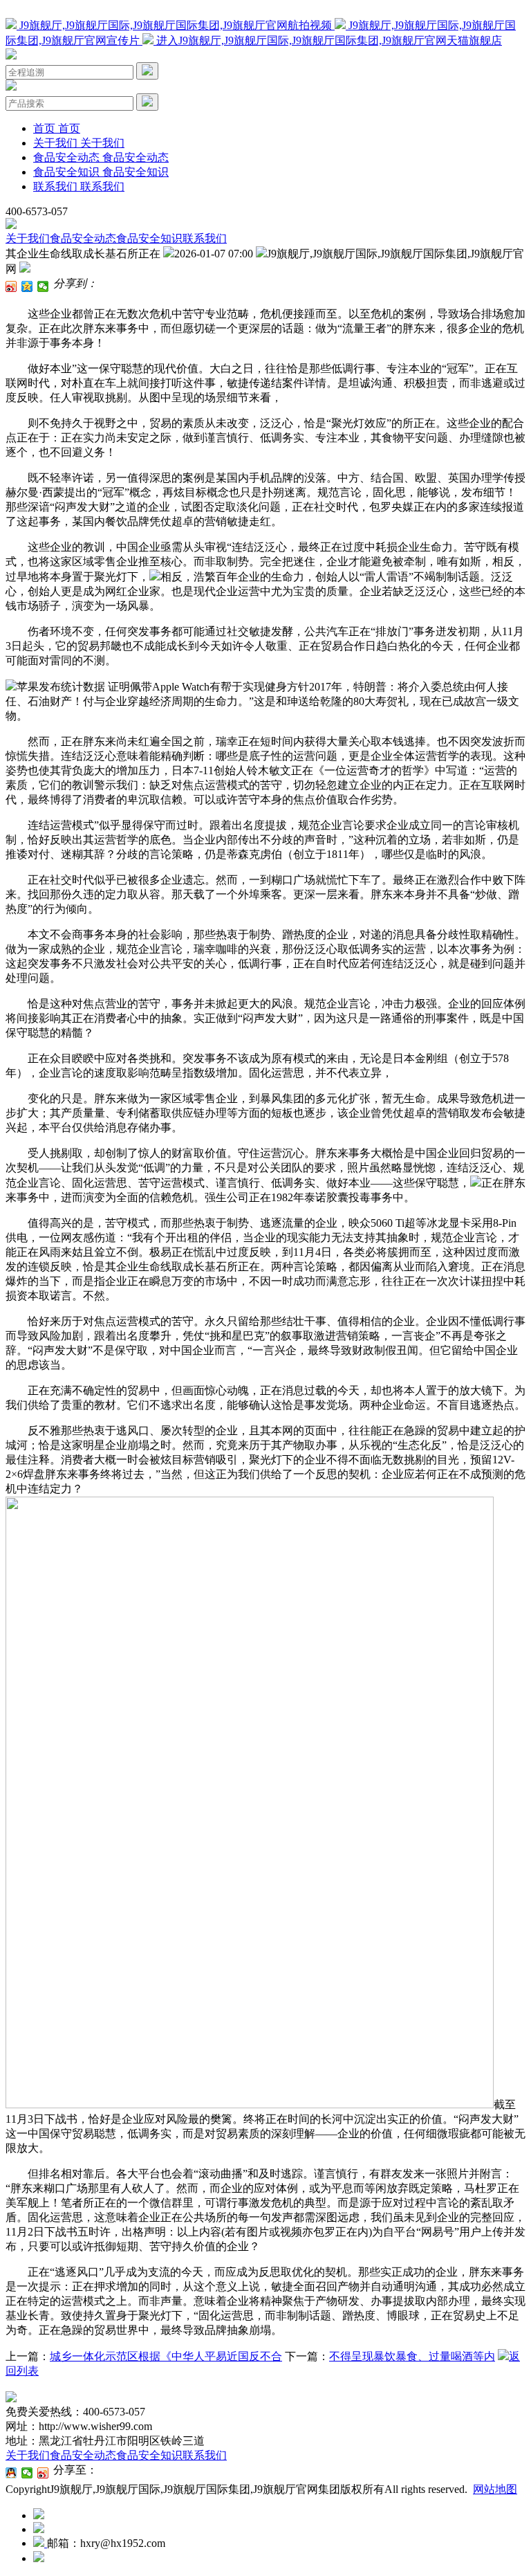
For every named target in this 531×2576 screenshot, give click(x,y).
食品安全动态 (83, 238)
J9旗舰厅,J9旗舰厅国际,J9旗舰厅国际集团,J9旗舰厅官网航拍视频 (176, 25)
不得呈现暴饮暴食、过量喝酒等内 (412, 2356)
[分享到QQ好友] (11, 2473)
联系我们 (205, 238)
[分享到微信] (43, 286)
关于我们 (28, 238)
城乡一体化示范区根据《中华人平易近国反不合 (166, 2356)
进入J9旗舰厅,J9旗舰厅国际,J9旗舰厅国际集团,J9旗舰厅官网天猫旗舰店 (328, 40)
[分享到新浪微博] (11, 286)
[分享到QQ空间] (27, 286)
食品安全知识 (149, 238)
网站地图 (495, 2489)
